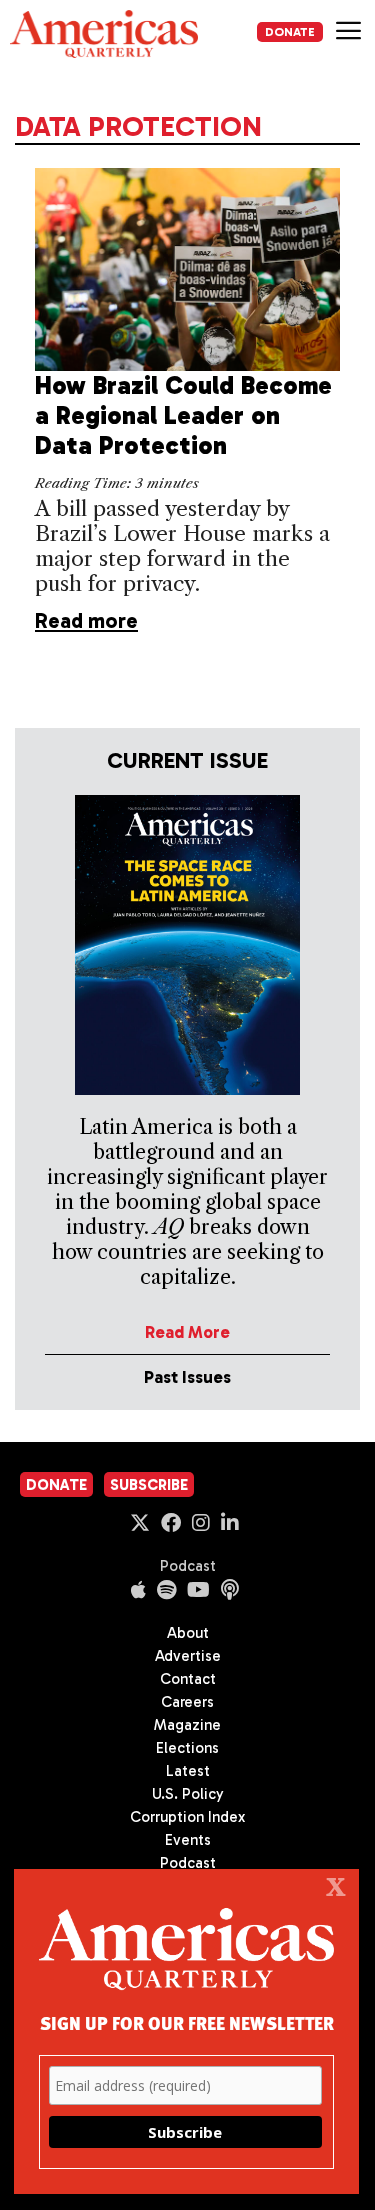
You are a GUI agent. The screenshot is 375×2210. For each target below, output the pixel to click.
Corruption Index (187, 1817)
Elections (187, 1748)
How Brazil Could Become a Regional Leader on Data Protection (183, 415)
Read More (187, 1332)
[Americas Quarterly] (104, 34)
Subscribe (149, 1485)
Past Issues (187, 1377)
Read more (86, 620)
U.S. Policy (188, 1794)
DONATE (290, 32)
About (188, 1633)
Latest (188, 1771)
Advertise (188, 1656)
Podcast (188, 1566)
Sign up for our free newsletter (187, 2022)
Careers (187, 1702)
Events (188, 1840)
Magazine (187, 1725)
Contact (188, 1679)
